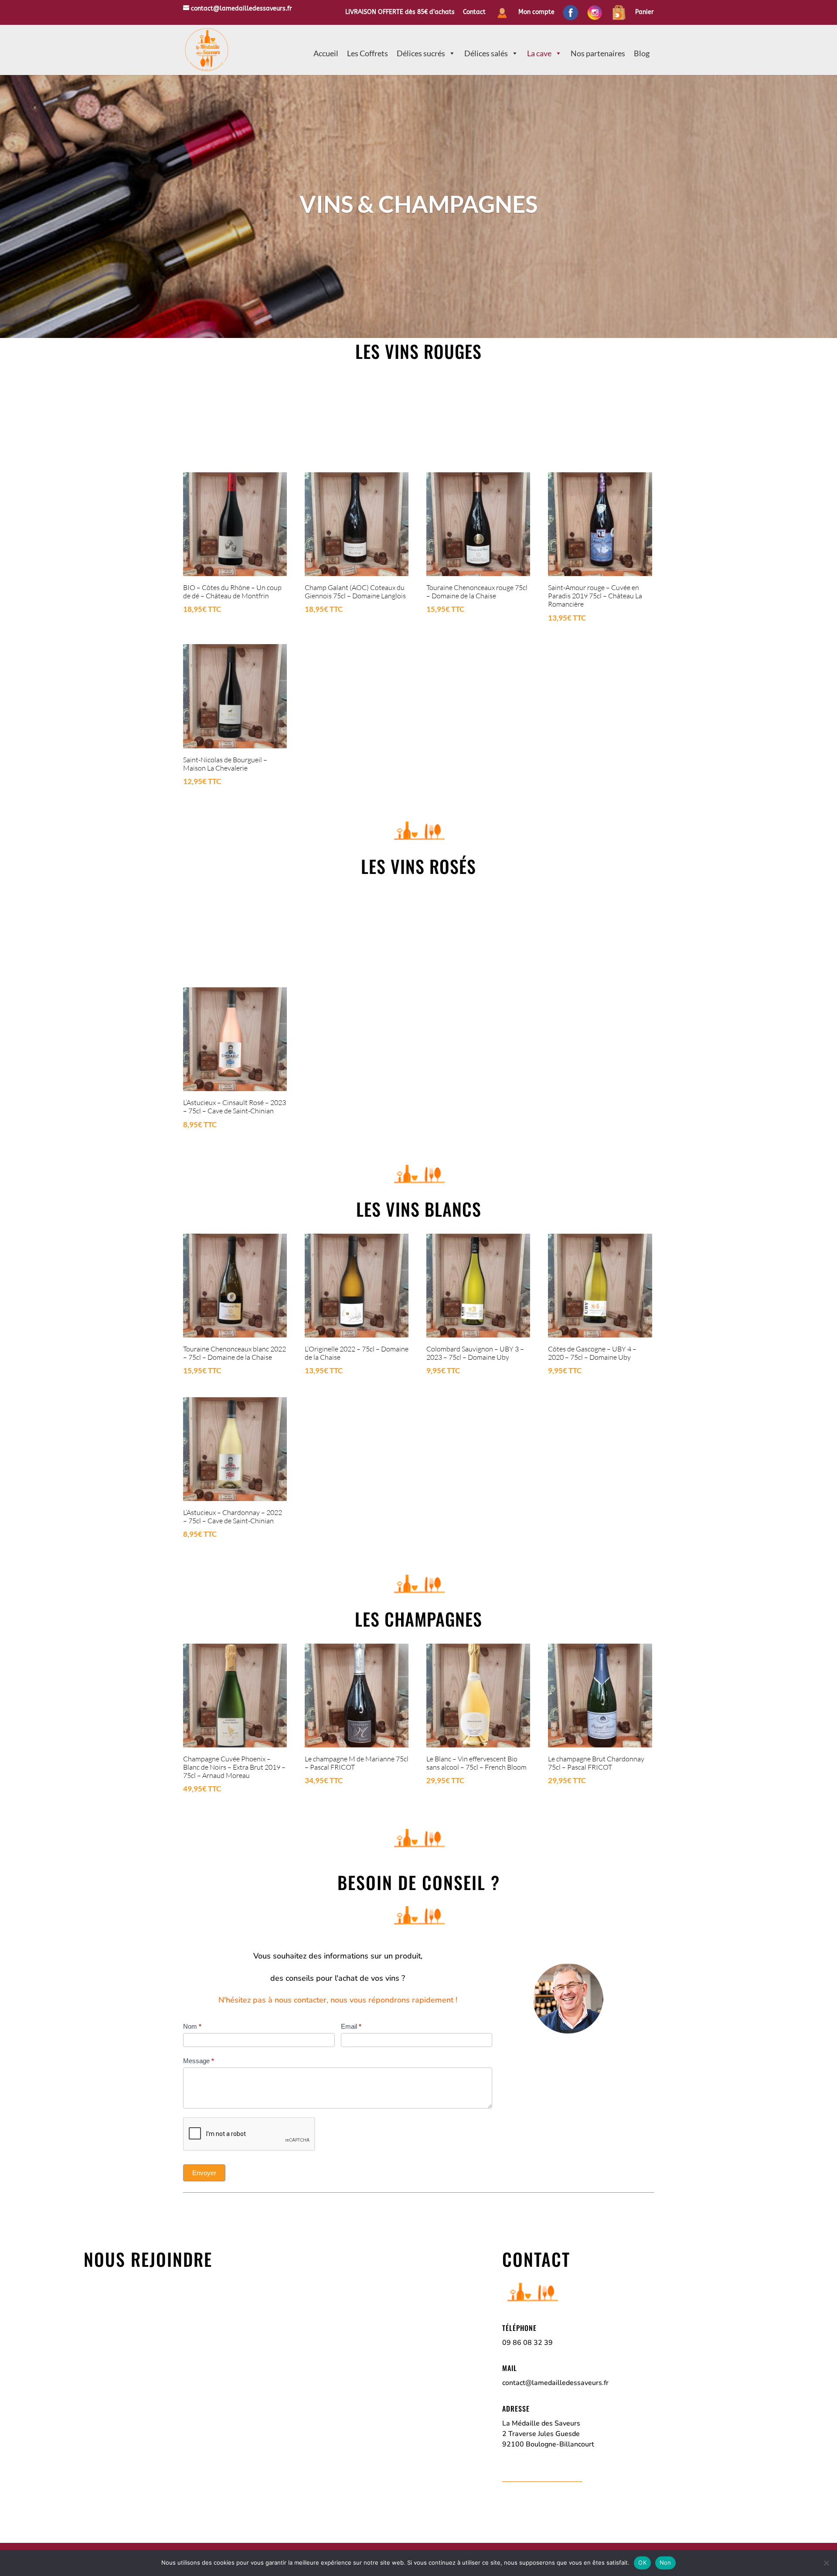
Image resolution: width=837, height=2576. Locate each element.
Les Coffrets (367, 53)
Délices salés (486, 53)
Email (351, 2026)
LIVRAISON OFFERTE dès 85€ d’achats (400, 12)
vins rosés (433, 866)
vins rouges (433, 351)
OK (642, 2562)
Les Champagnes (418, 1619)
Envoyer (204, 2173)
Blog (642, 53)
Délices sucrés (421, 53)
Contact (474, 12)
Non (665, 2562)
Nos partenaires (598, 53)
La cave (539, 53)
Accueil (326, 53)
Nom (192, 2026)
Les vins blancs (419, 1209)
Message (199, 2061)
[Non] (826, 2563)
